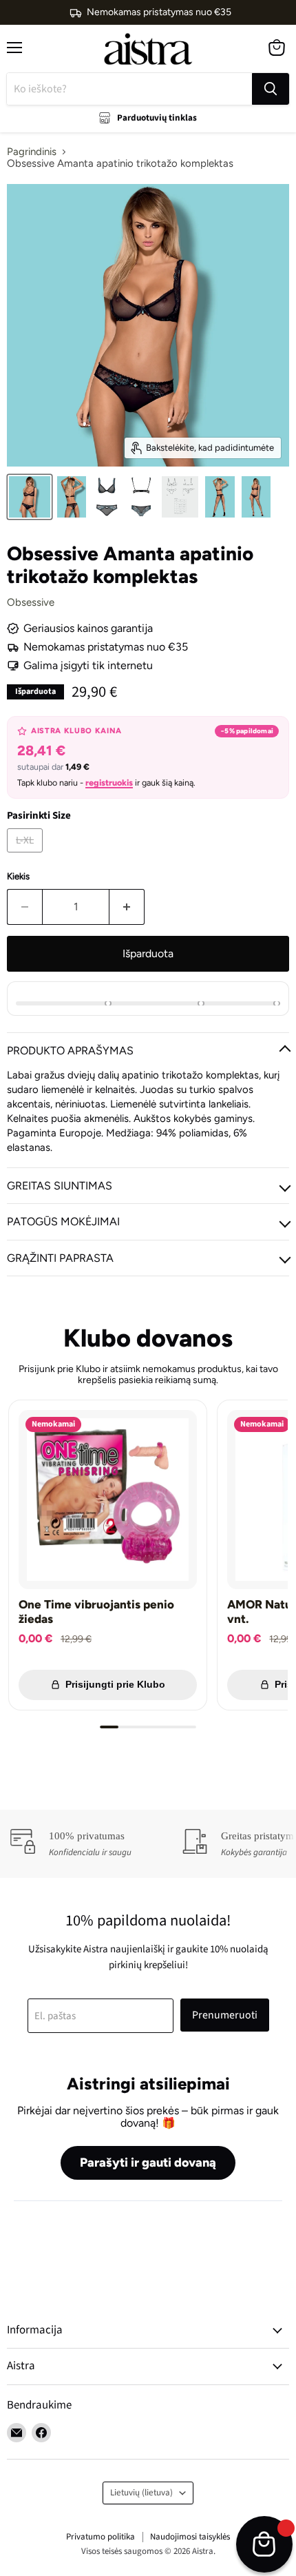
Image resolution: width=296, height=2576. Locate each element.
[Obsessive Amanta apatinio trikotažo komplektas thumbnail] (30, 497)
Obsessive (31, 602)
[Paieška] (271, 89)
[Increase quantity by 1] (127, 907)
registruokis (109, 783)
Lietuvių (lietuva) (141, 2493)
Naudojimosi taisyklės (190, 2537)
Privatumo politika (101, 2537)
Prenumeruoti (225, 2015)
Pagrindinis (32, 152)
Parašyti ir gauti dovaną (148, 2163)
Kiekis (18, 876)
